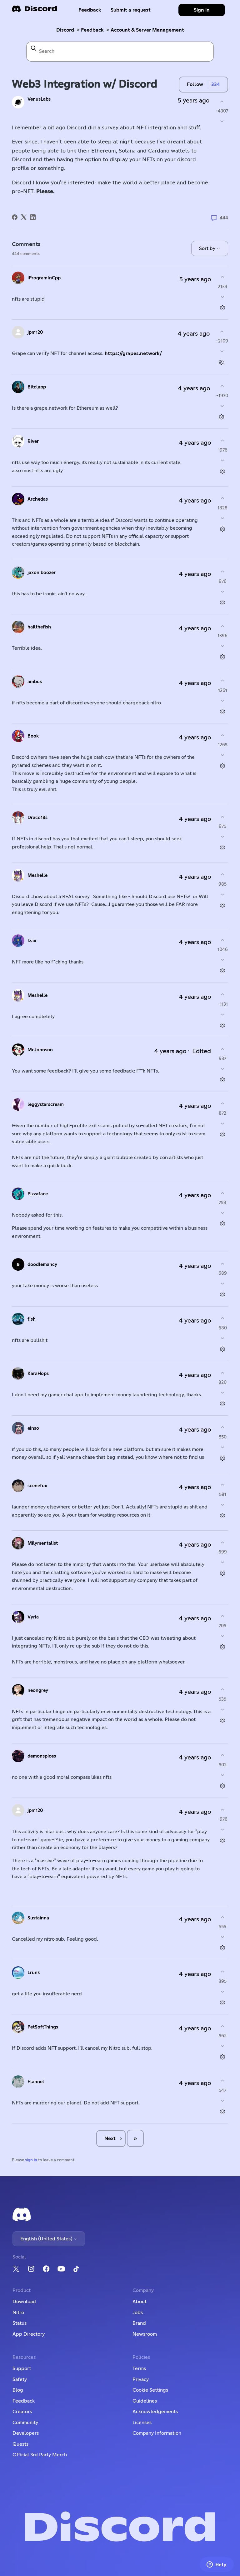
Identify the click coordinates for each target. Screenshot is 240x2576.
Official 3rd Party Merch (40, 2455)
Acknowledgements (155, 2412)
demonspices (42, 1756)
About (140, 2302)
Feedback (90, 10)
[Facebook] (15, 217)
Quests (20, 2444)
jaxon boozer (42, 573)
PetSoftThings (43, 2027)
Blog (18, 2390)
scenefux (37, 1486)
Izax (32, 941)
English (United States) (47, 2239)
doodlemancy (42, 1265)
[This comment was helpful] (223, 277)
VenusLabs (39, 99)
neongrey (38, 1691)
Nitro (18, 2313)
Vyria (33, 1617)
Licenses (142, 2423)
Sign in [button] (202, 10)
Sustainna (38, 1918)
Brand (139, 2323)
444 (223, 218)
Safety (20, 2379)
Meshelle (37, 875)
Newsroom (145, 2334)
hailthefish (39, 627)
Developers (26, 2433)
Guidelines (145, 2401)
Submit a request (131, 10)
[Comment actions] (223, 308)
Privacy (141, 2379)
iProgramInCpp (44, 278)
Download (24, 2302)
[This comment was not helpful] (223, 297)
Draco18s (37, 818)
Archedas (38, 499)
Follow (195, 84)
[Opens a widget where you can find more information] (217, 2565)
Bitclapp (37, 387)
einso (33, 1428)
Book (33, 736)
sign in (31, 2160)
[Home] (34, 11)
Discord (65, 30)
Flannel (36, 2082)
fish (32, 1319)
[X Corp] (24, 217)
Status (20, 2323)
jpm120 (35, 332)
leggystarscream (46, 1105)
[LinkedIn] (33, 217)
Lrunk (34, 1973)
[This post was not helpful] (222, 121)
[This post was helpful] (222, 101)
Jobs (138, 2313)
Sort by (208, 248)
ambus (35, 682)
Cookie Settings (150, 2390)
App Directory (29, 2334)
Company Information (157, 2433)
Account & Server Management (147, 30)
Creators (22, 2412)
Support (22, 2368)
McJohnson (40, 1050)
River (33, 441)
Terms (139, 2368)
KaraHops (38, 1374)
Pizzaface (38, 1194)
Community (25, 2423)
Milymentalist (43, 1543)
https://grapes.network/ (133, 353)
